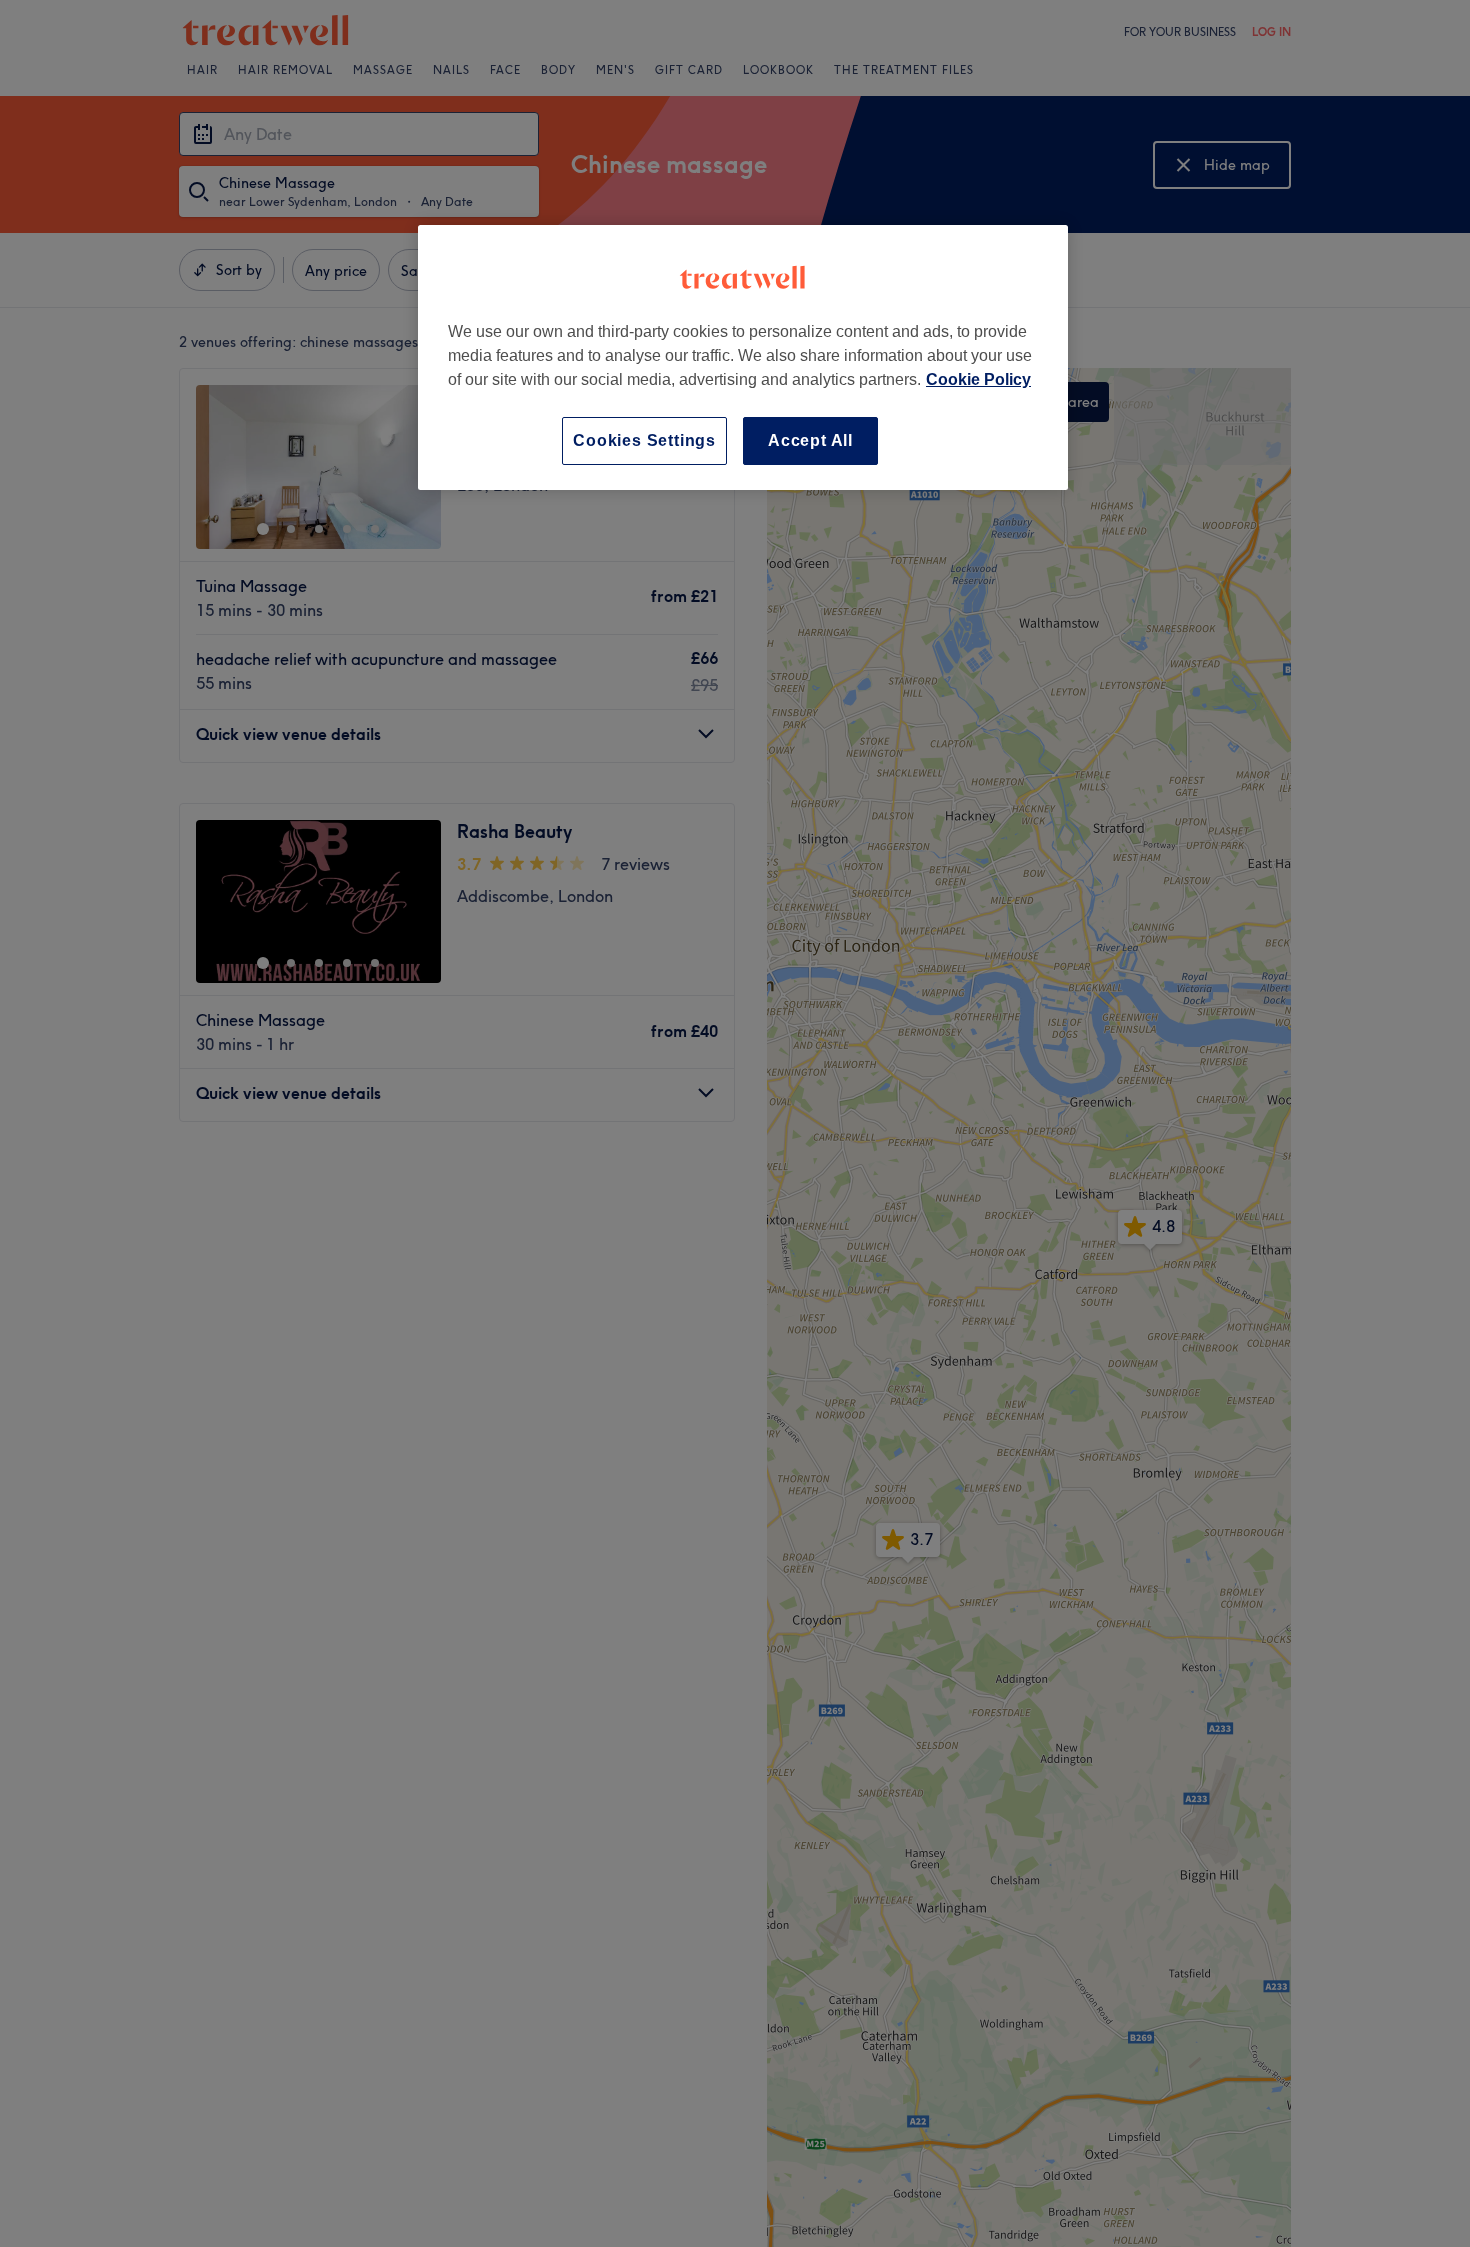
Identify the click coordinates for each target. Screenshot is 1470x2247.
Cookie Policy (978, 379)
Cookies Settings (644, 440)
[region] (743, 357)
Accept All (810, 440)
